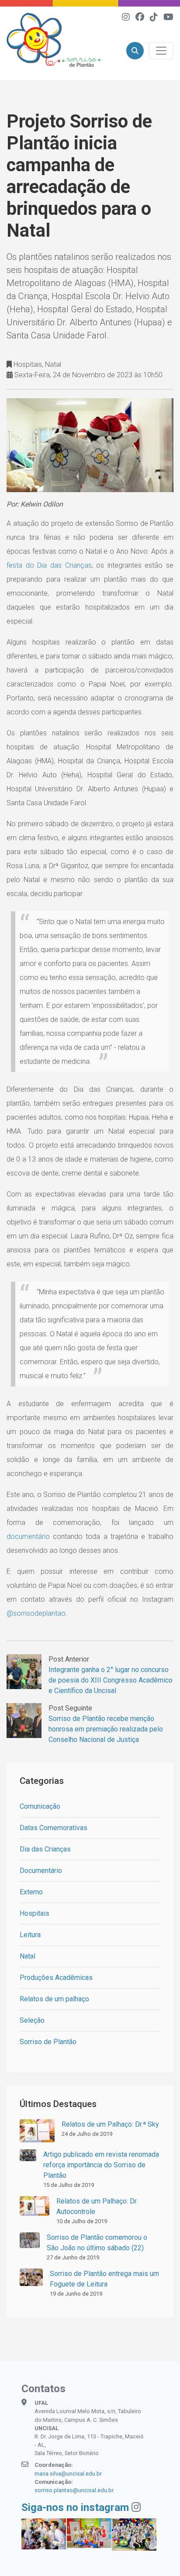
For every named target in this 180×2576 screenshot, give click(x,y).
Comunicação (40, 1806)
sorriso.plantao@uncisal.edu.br (74, 2490)
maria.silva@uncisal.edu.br (68, 2474)
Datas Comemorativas (54, 1828)
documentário (30, 1536)
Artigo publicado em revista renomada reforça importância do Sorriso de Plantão (101, 2165)
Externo (31, 1892)
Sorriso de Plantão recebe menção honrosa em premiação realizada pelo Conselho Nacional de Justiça (106, 1729)
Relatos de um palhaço (54, 1999)
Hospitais (35, 1913)
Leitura (30, 1935)
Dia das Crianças (45, 1849)
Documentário (41, 1871)
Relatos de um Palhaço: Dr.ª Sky (110, 2124)
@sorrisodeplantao (36, 1613)
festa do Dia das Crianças (49, 565)
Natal (28, 1956)
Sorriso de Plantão (48, 2042)
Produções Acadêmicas (56, 1978)
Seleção (32, 2020)
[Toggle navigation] (161, 51)
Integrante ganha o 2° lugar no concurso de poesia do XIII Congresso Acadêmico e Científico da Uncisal (111, 1680)
